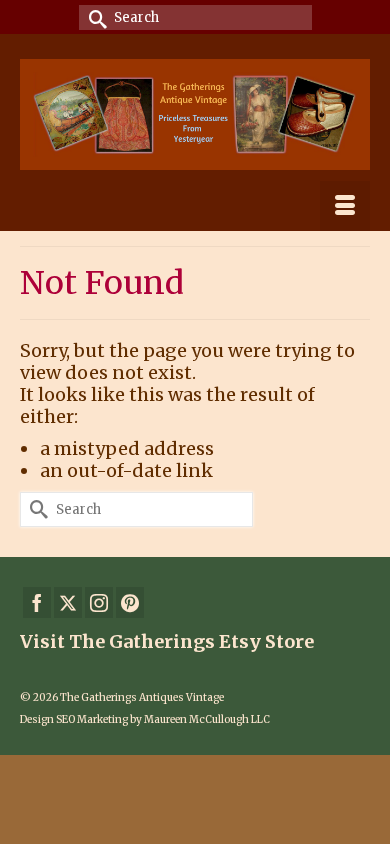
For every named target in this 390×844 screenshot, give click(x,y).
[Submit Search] (94, 17)
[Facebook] (37, 602)
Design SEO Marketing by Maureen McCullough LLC (145, 719)
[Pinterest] (130, 602)
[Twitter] (68, 602)
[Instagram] (99, 602)
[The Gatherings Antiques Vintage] (195, 114)
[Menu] (345, 206)
